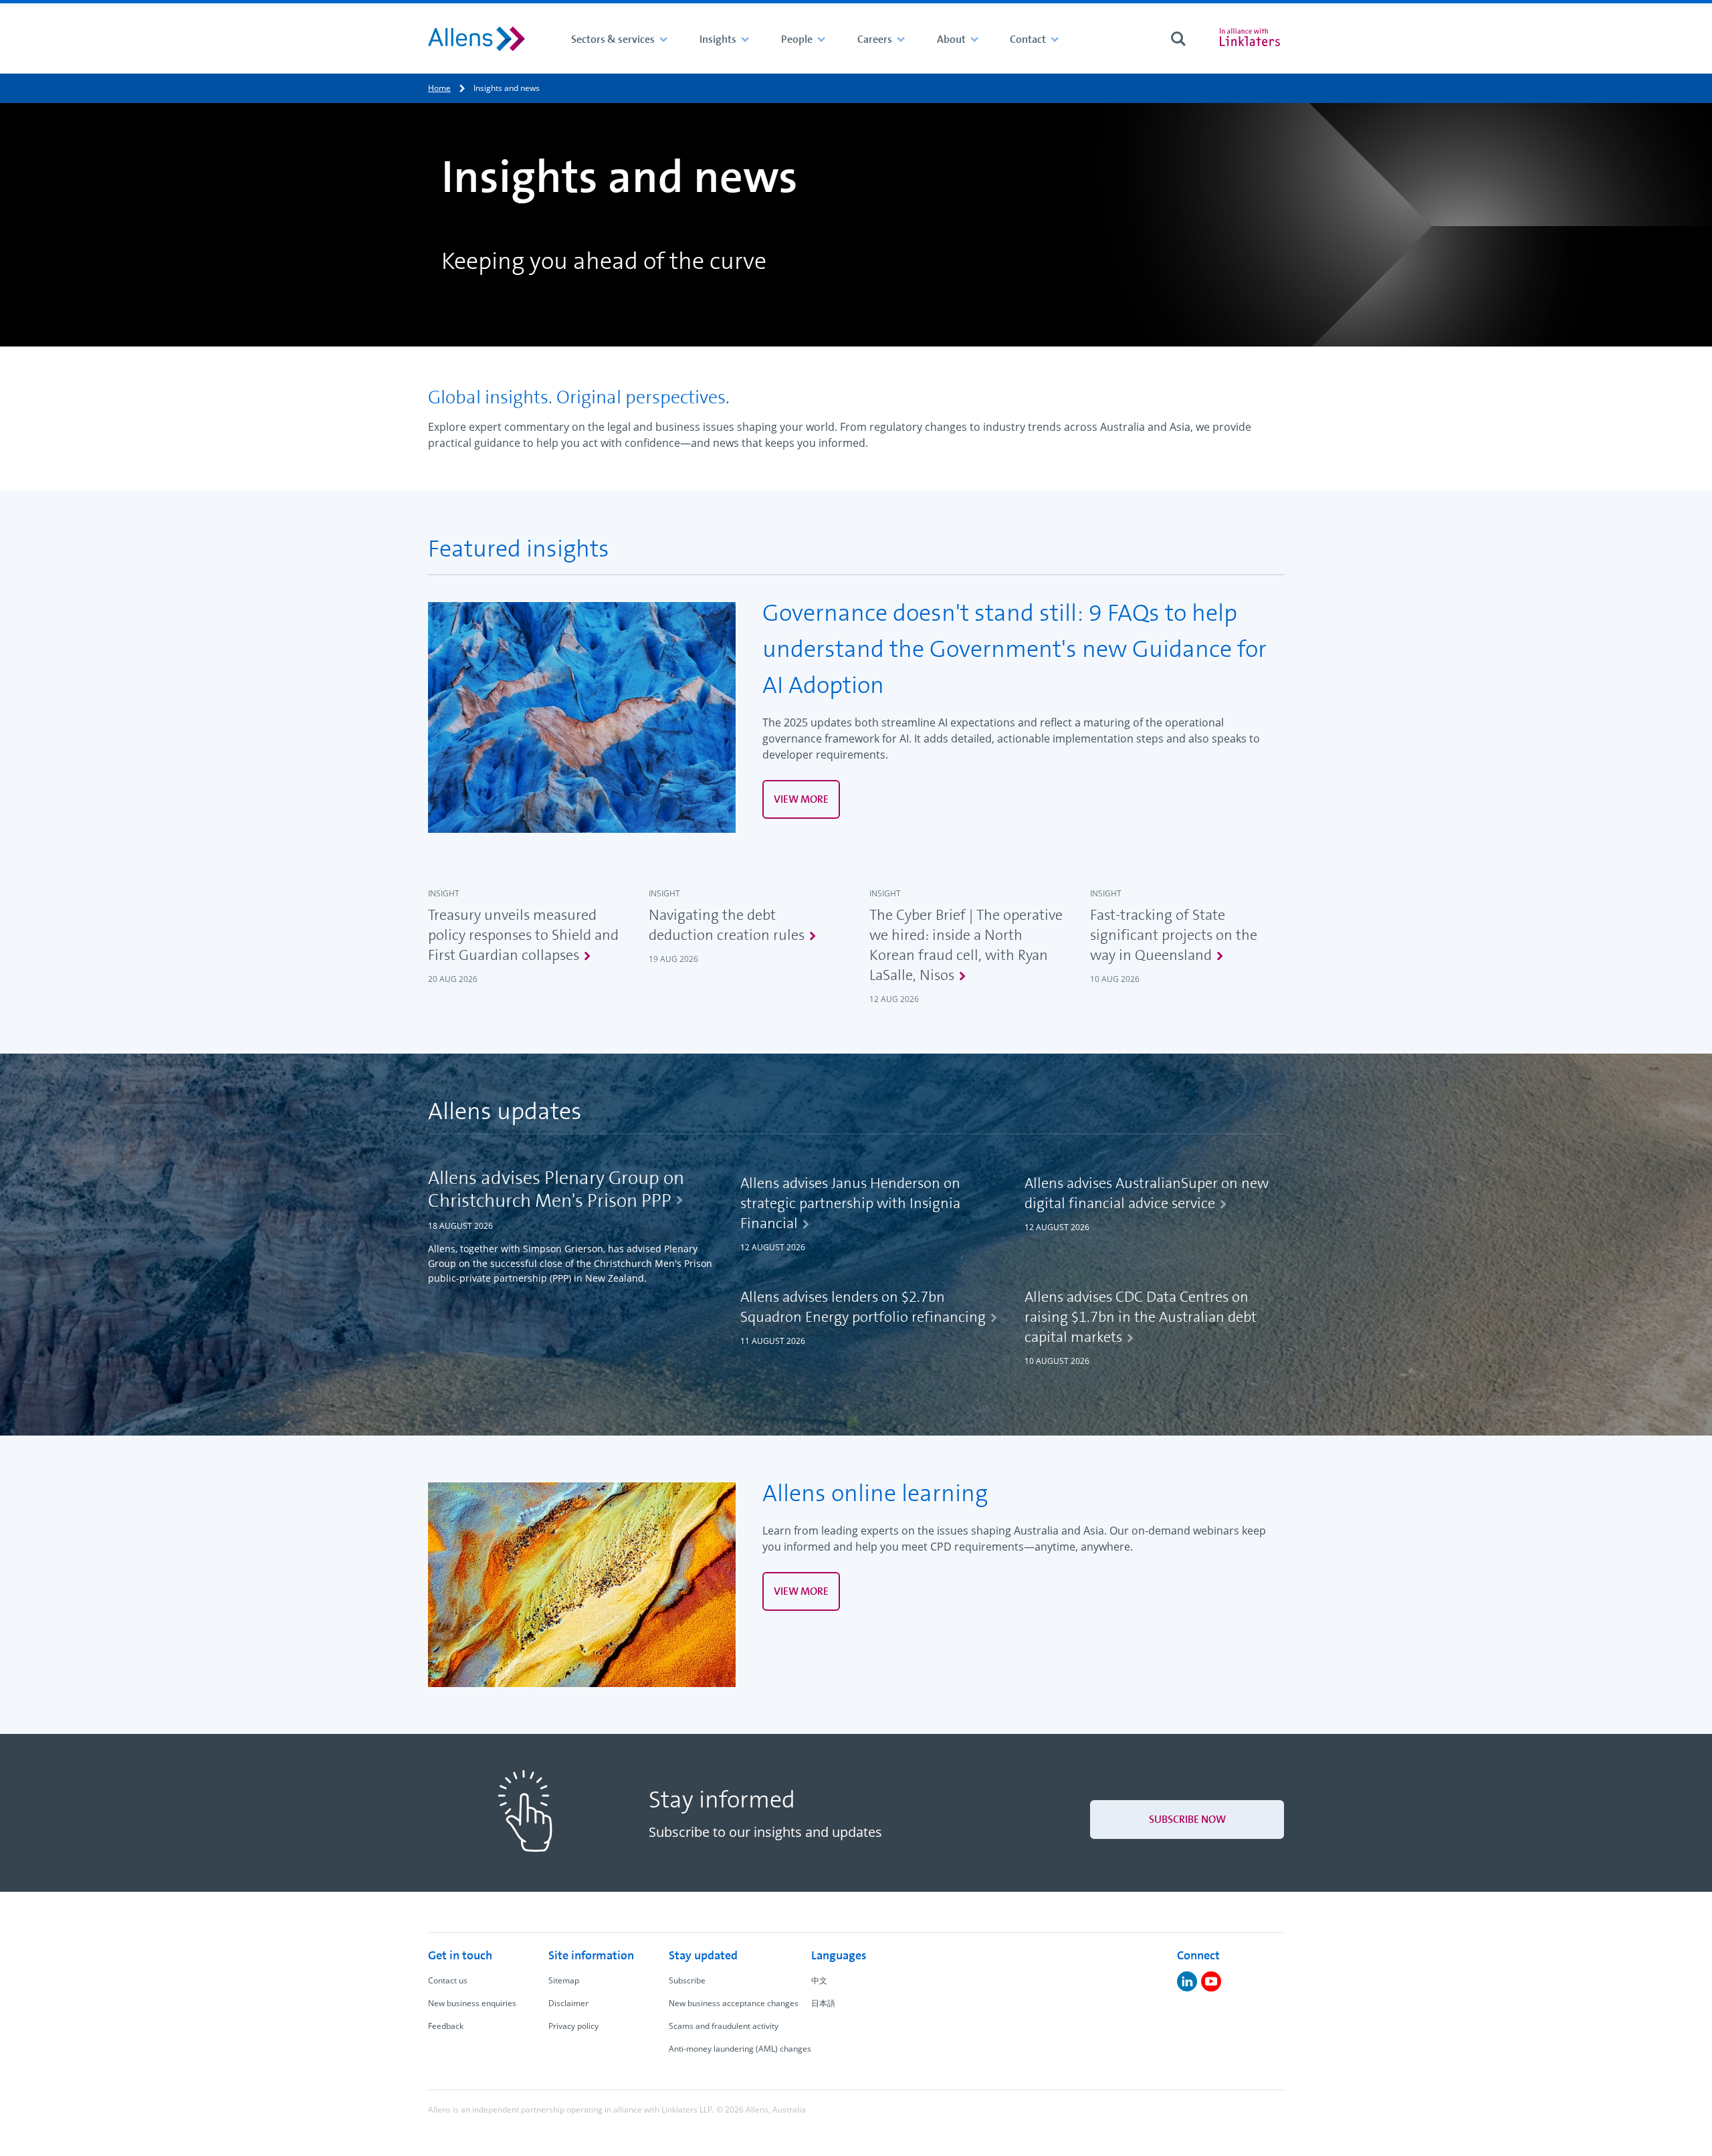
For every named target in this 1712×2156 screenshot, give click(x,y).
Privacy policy (573, 2026)
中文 (819, 1980)
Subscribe (687, 1980)
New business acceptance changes (734, 2003)
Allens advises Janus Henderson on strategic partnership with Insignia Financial (850, 1203)
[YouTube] (1211, 1981)
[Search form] (1178, 39)
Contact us (448, 1980)
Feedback (446, 2026)
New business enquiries (472, 2003)
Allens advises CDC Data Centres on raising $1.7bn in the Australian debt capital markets (1141, 1317)
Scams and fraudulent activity (724, 2026)
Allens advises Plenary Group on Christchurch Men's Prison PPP (556, 1189)
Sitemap (564, 1980)
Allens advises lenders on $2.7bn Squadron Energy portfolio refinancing (863, 1307)
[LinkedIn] (1187, 1981)
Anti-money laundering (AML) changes (740, 2049)
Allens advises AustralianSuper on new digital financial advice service (1147, 1193)
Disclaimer (568, 2003)
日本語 (823, 2003)
